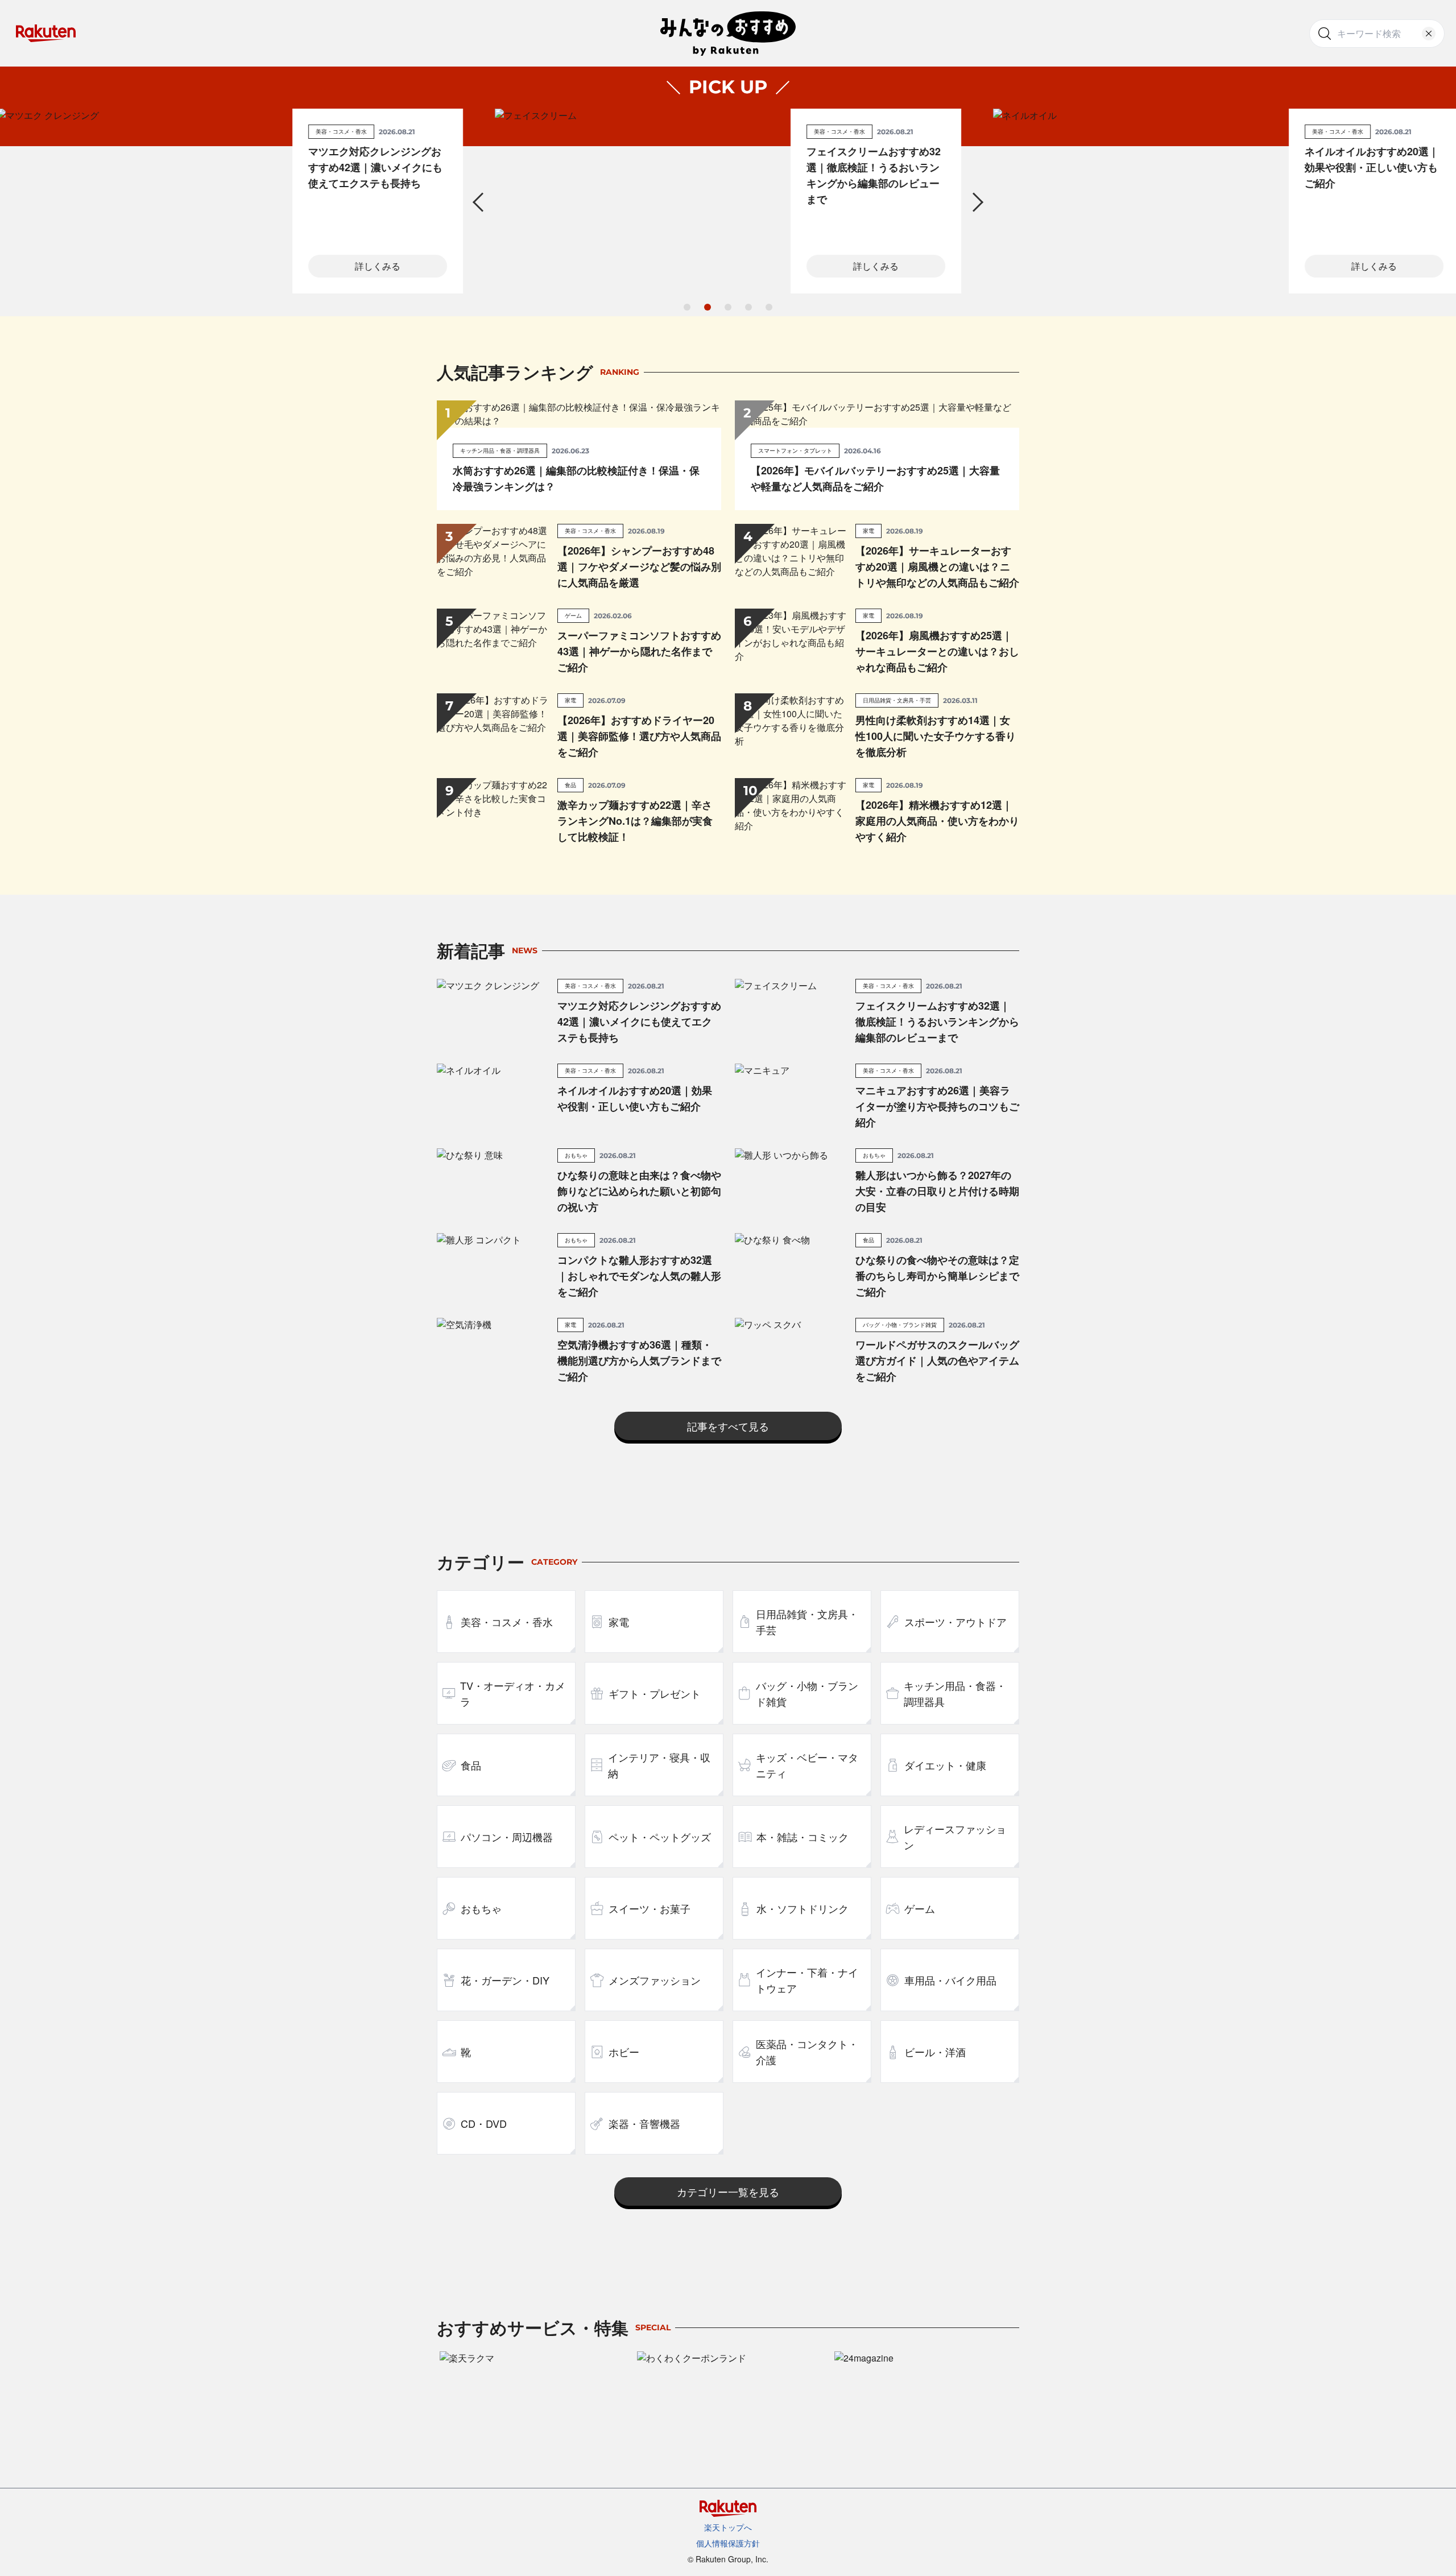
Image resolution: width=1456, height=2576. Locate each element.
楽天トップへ (728, 2527)
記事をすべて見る (728, 1426)
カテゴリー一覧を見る (728, 2192)
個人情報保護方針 (728, 2543)
